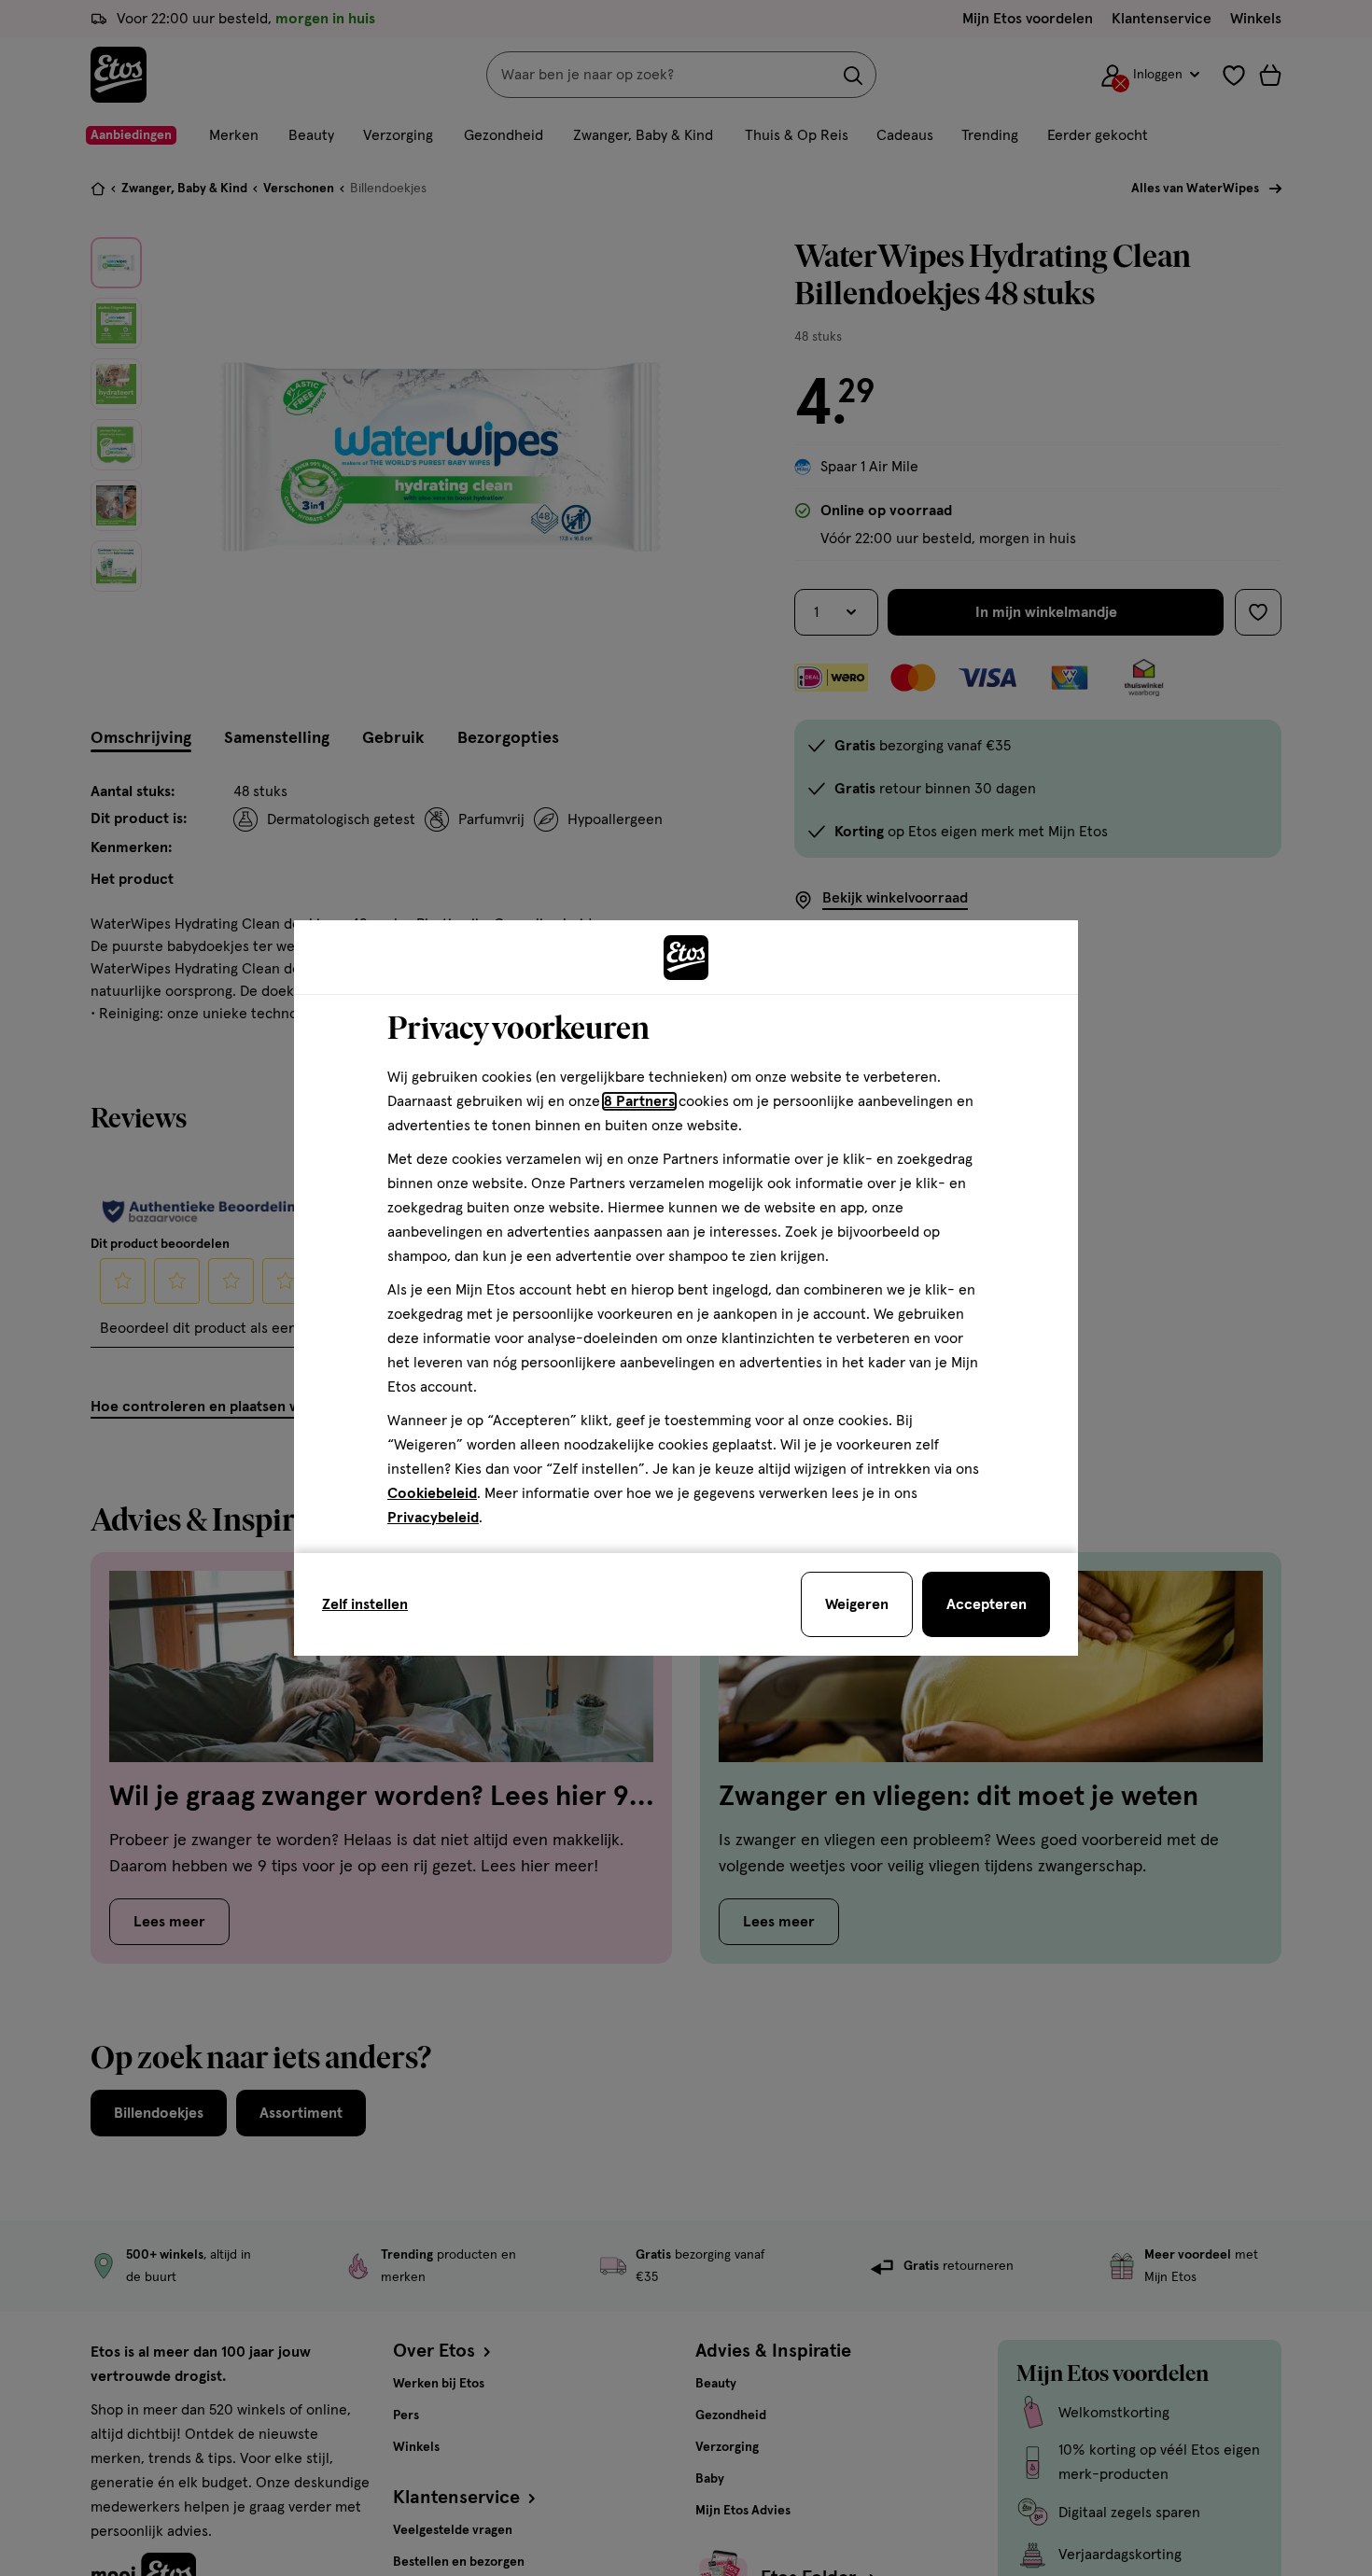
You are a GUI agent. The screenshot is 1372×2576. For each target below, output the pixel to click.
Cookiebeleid (432, 1493)
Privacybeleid (433, 1518)
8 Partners (639, 1101)
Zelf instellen (365, 1604)
